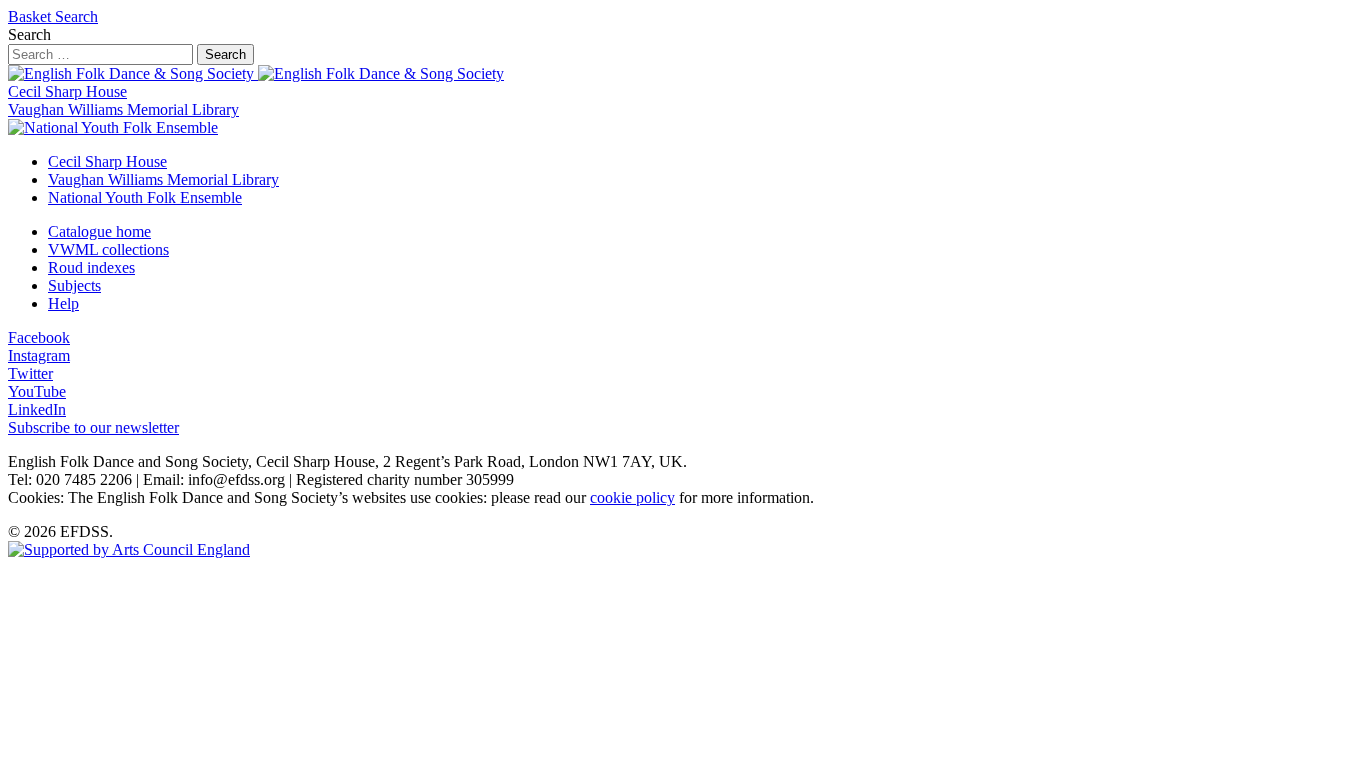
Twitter (30, 373)
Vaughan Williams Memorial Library (123, 109)
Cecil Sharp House (67, 91)
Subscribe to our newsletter (93, 427)
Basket (31, 16)
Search (76, 16)
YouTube (37, 391)
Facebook (39, 337)
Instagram (39, 355)
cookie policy (632, 497)
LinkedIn (37, 409)
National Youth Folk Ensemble (145, 197)
